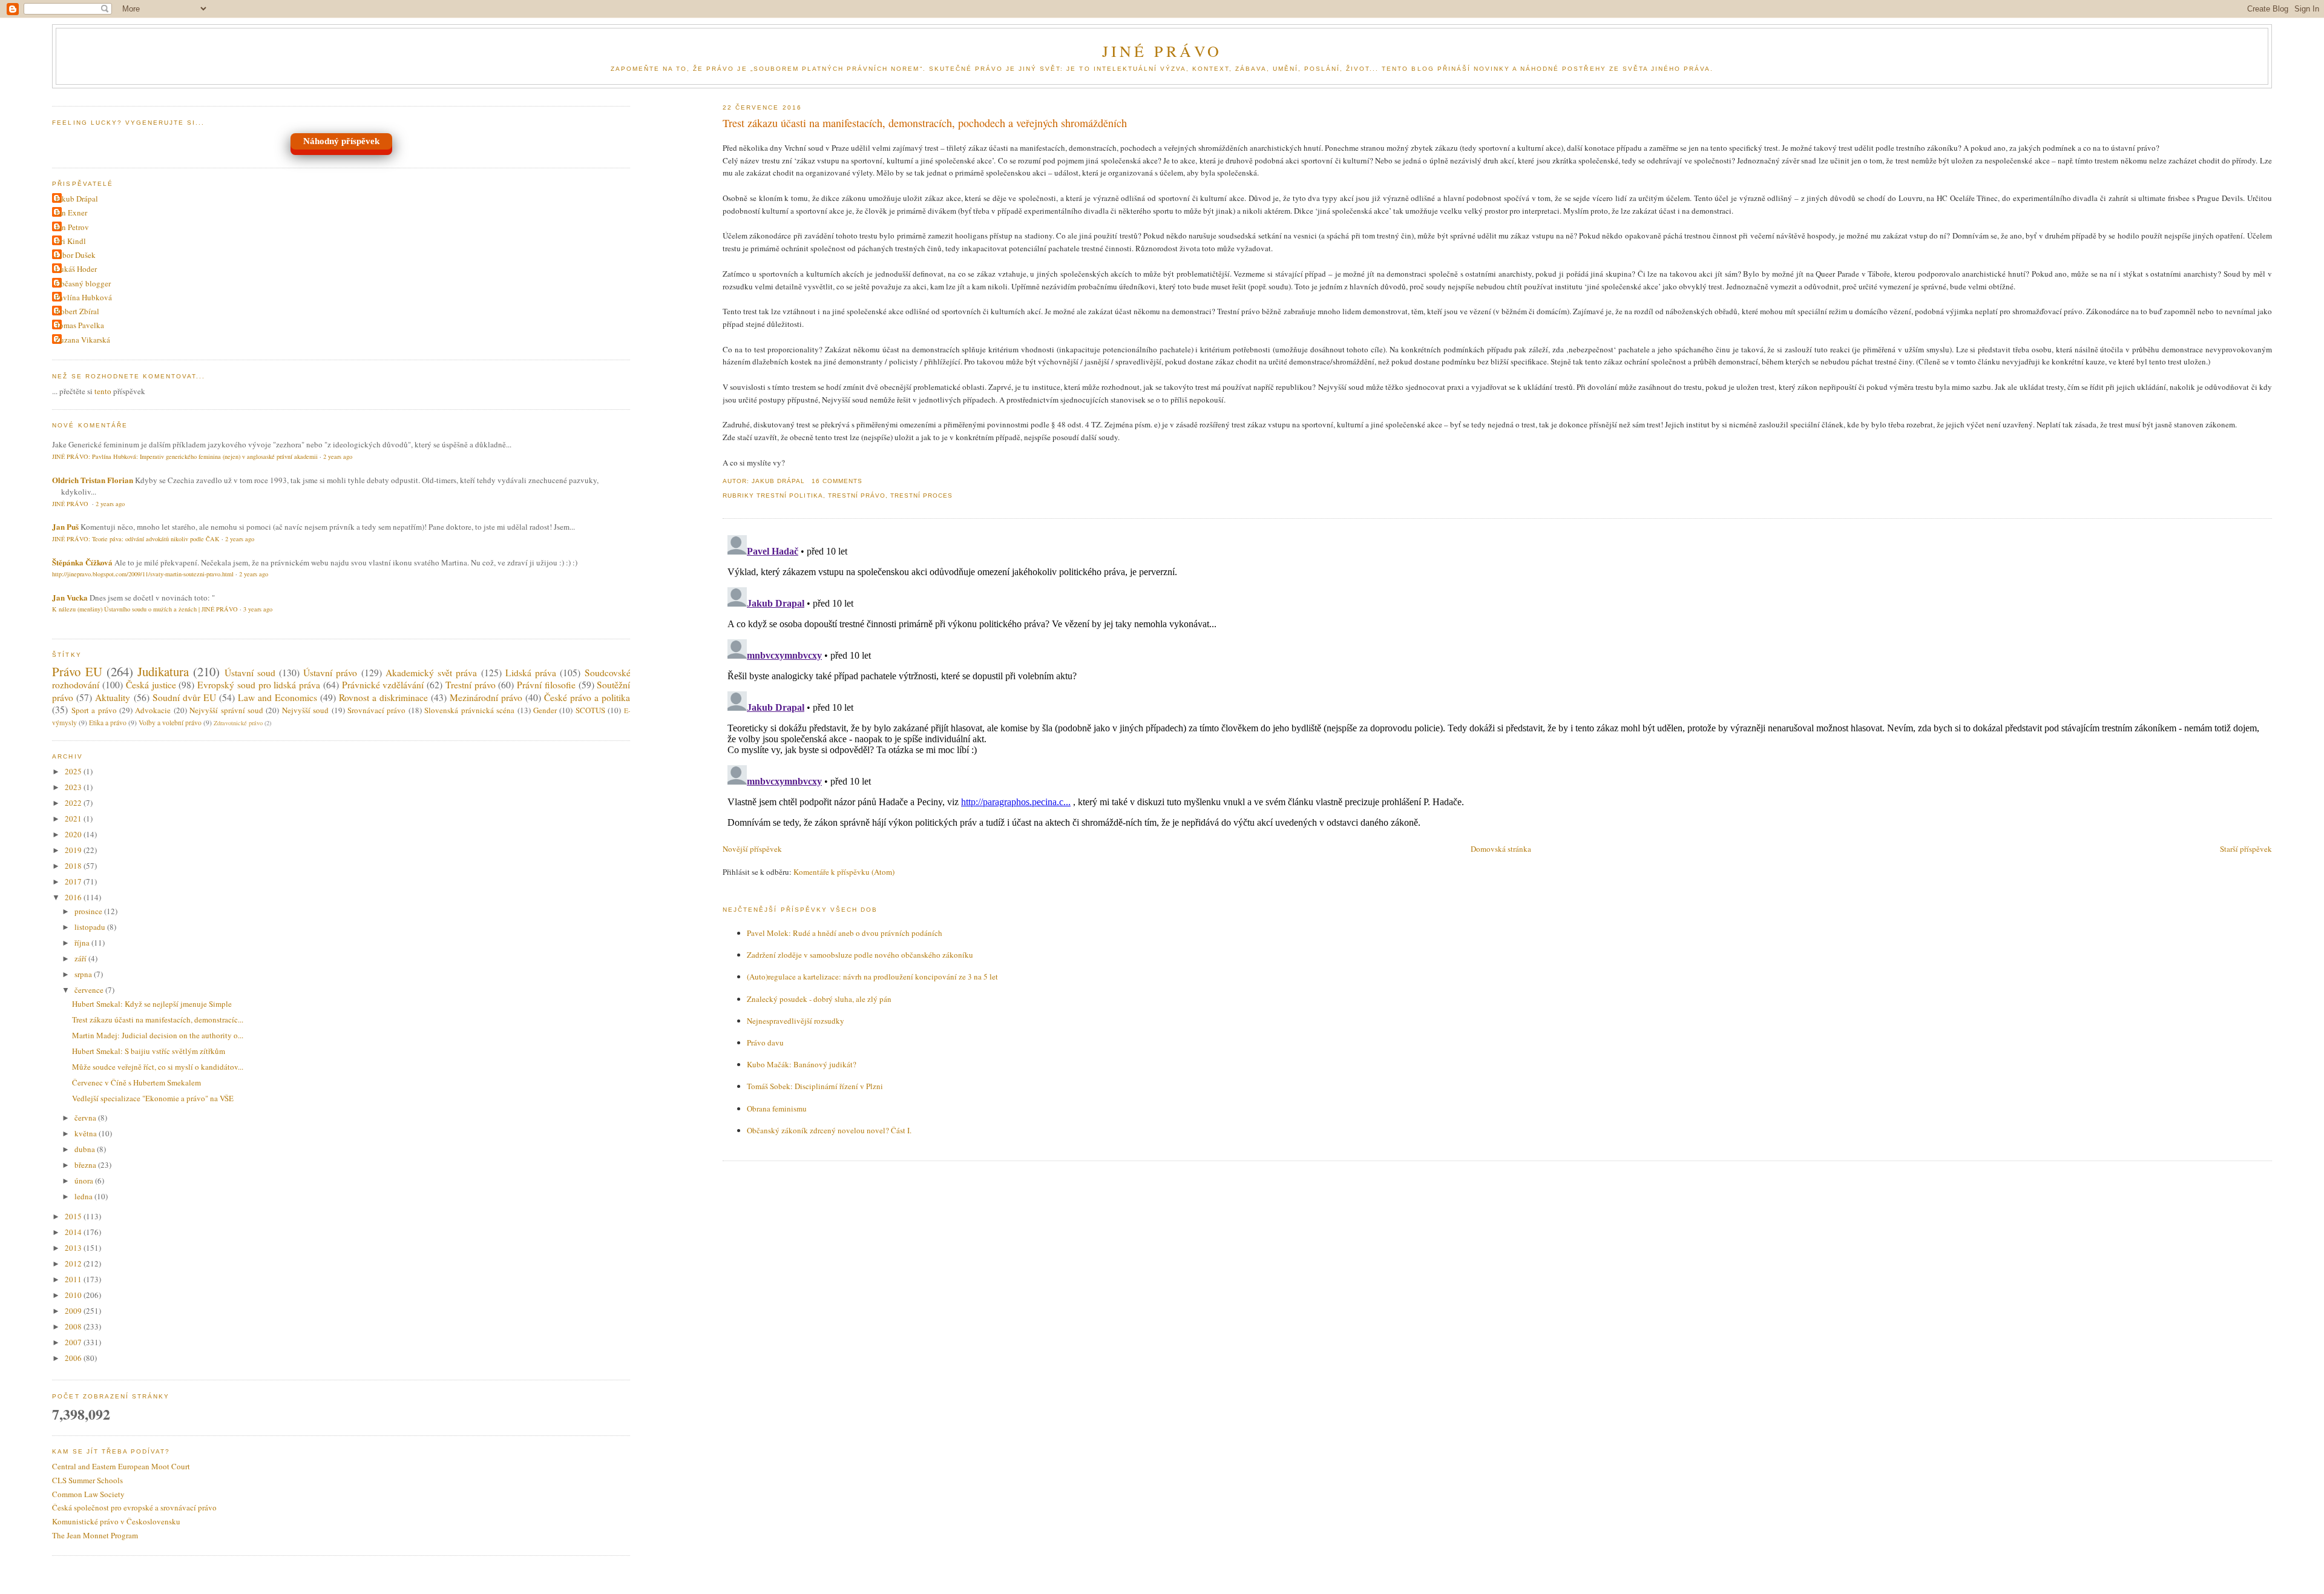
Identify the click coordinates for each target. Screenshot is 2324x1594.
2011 (74, 1279)
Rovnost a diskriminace (383, 697)
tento (103, 391)
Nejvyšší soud (305, 710)
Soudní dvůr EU (184, 697)
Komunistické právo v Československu (116, 1521)
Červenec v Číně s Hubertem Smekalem (136, 1082)
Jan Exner (71, 212)
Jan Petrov (72, 227)
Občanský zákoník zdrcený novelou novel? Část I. (829, 1130)
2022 (74, 803)
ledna (84, 1196)
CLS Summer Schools (87, 1480)
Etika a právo (108, 723)
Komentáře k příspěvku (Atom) (844, 872)
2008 (74, 1326)
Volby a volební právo (170, 723)
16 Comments (837, 481)
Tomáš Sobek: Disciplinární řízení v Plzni (815, 1086)
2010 (74, 1295)
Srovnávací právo (376, 710)
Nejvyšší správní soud (226, 710)
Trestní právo (857, 496)
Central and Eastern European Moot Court (121, 1466)
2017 (74, 881)
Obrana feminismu (777, 1108)
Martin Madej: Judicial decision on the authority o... (158, 1035)
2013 (74, 1248)
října (83, 943)
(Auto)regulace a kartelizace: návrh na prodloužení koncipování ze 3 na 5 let (872, 976)
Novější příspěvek (752, 849)
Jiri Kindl (71, 241)
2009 (74, 1311)
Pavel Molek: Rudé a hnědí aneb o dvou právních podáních (845, 933)
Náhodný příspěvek (341, 141)
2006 (74, 1358)
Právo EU (77, 671)
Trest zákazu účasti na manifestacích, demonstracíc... (158, 1019)
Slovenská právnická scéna (469, 710)
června (86, 1118)
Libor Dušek (75, 255)
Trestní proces (921, 496)
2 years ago (338, 456)
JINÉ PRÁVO (1162, 51)
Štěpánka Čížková (82, 562)
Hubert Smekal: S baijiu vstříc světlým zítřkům (149, 1051)
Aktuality (113, 697)
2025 (74, 771)
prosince (89, 911)
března (86, 1165)
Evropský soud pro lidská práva (259, 685)
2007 (74, 1342)
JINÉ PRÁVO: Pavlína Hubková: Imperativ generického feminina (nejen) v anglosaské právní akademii (185, 456)
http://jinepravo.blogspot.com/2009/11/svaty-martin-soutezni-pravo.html (143, 574)
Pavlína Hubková (84, 297)
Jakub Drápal (77, 199)
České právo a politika (587, 697)
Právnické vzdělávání (383, 685)
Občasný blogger (83, 283)
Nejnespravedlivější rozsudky (796, 1021)
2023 (74, 787)
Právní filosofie (546, 685)
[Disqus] (1497, 682)
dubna (86, 1149)
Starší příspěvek (2246, 849)
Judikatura (163, 671)
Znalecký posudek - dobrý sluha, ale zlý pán (819, 999)
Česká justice (151, 685)
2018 (74, 866)
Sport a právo (94, 710)
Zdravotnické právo (238, 723)
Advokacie (153, 710)
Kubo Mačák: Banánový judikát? (802, 1064)
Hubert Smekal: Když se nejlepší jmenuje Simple (152, 1004)
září (81, 958)
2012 (74, 1263)
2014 (74, 1232)
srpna (84, 974)
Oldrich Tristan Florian (93, 480)
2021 (74, 818)
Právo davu (765, 1042)
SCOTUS (590, 710)
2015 (74, 1216)
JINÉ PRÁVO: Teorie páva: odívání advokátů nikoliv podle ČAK (136, 539)
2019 (74, 850)
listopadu (91, 927)
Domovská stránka (1501, 849)
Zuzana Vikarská (83, 340)
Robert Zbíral (77, 311)
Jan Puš (65, 526)
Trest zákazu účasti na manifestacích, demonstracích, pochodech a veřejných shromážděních (925, 123)
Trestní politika (789, 496)
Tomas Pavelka (80, 325)
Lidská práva (531, 673)
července (90, 990)
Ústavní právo (330, 673)
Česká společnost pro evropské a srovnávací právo (134, 1507)
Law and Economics (277, 697)
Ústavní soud (250, 673)
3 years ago (258, 609)
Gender (545, 710)
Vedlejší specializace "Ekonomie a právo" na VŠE (153, 1098)
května (87, 1133)
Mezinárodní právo (486, 697)
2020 (74, 834)
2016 (74, 897)
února (85, 1181)
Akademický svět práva (431, 673)
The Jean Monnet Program (95, 1535)
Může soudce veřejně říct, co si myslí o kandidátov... (158, 1067)
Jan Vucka (70, 597)
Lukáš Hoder (76, 269)
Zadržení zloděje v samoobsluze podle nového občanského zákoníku (860, 955)
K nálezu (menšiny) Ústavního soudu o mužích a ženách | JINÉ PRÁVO (145, 609)
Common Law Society (88, 1494)
